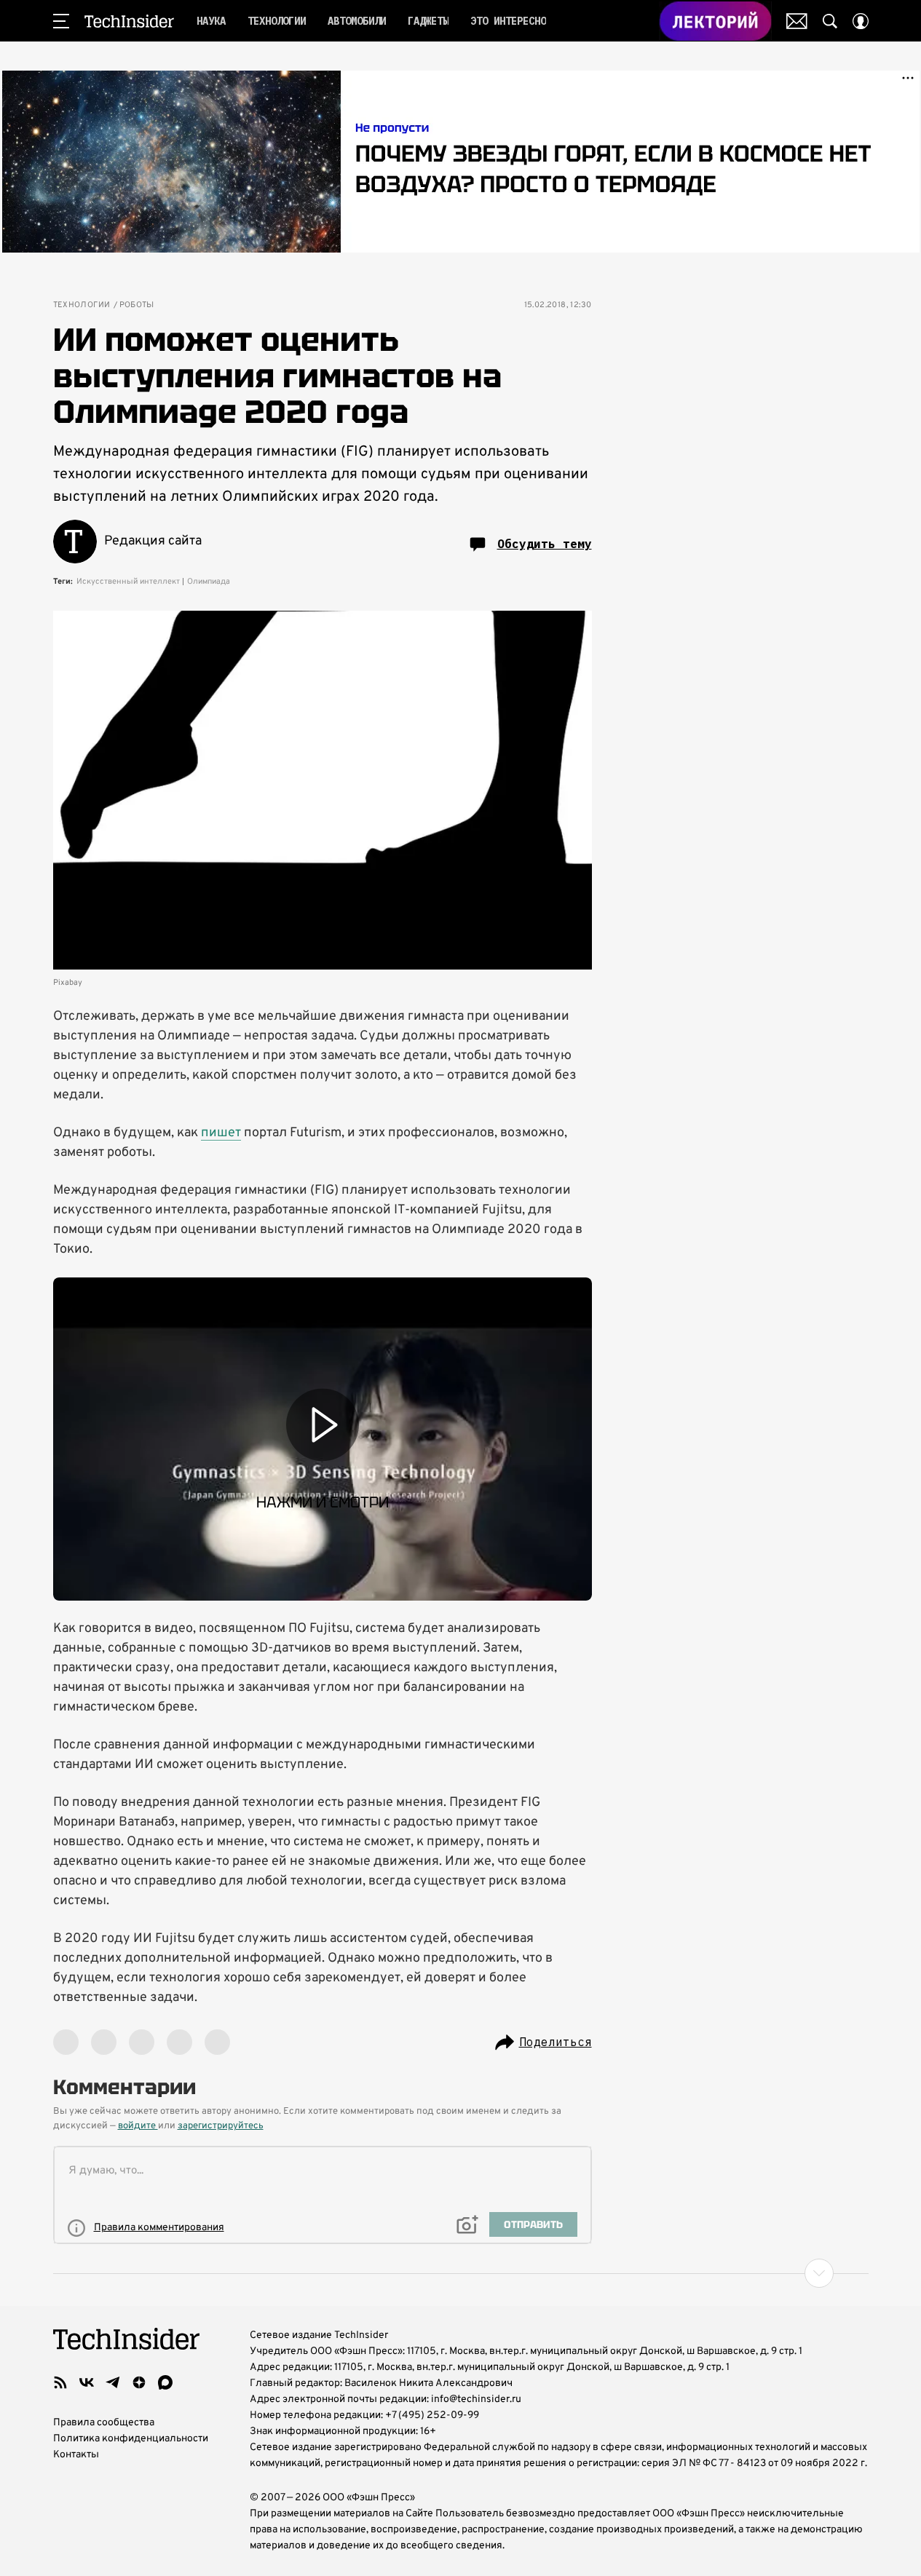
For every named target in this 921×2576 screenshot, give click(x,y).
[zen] (139, 2382)
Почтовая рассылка (797, 21)
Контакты (76, 2455)
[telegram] (113, 2382)
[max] (165, 2382)
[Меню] (61, 21)
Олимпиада (209, 582)
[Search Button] (830, 21)
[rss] (60, 2382)
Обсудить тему (545, 544)
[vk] (87, 2382)
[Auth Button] (861, 21)
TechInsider (129, 21)
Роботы (137, 305)
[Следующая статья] (461, 2273)
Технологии (82, 305)
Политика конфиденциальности (131, 2439)
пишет (221, 1133)
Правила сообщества (104, 2423)
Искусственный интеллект (128, 582)
